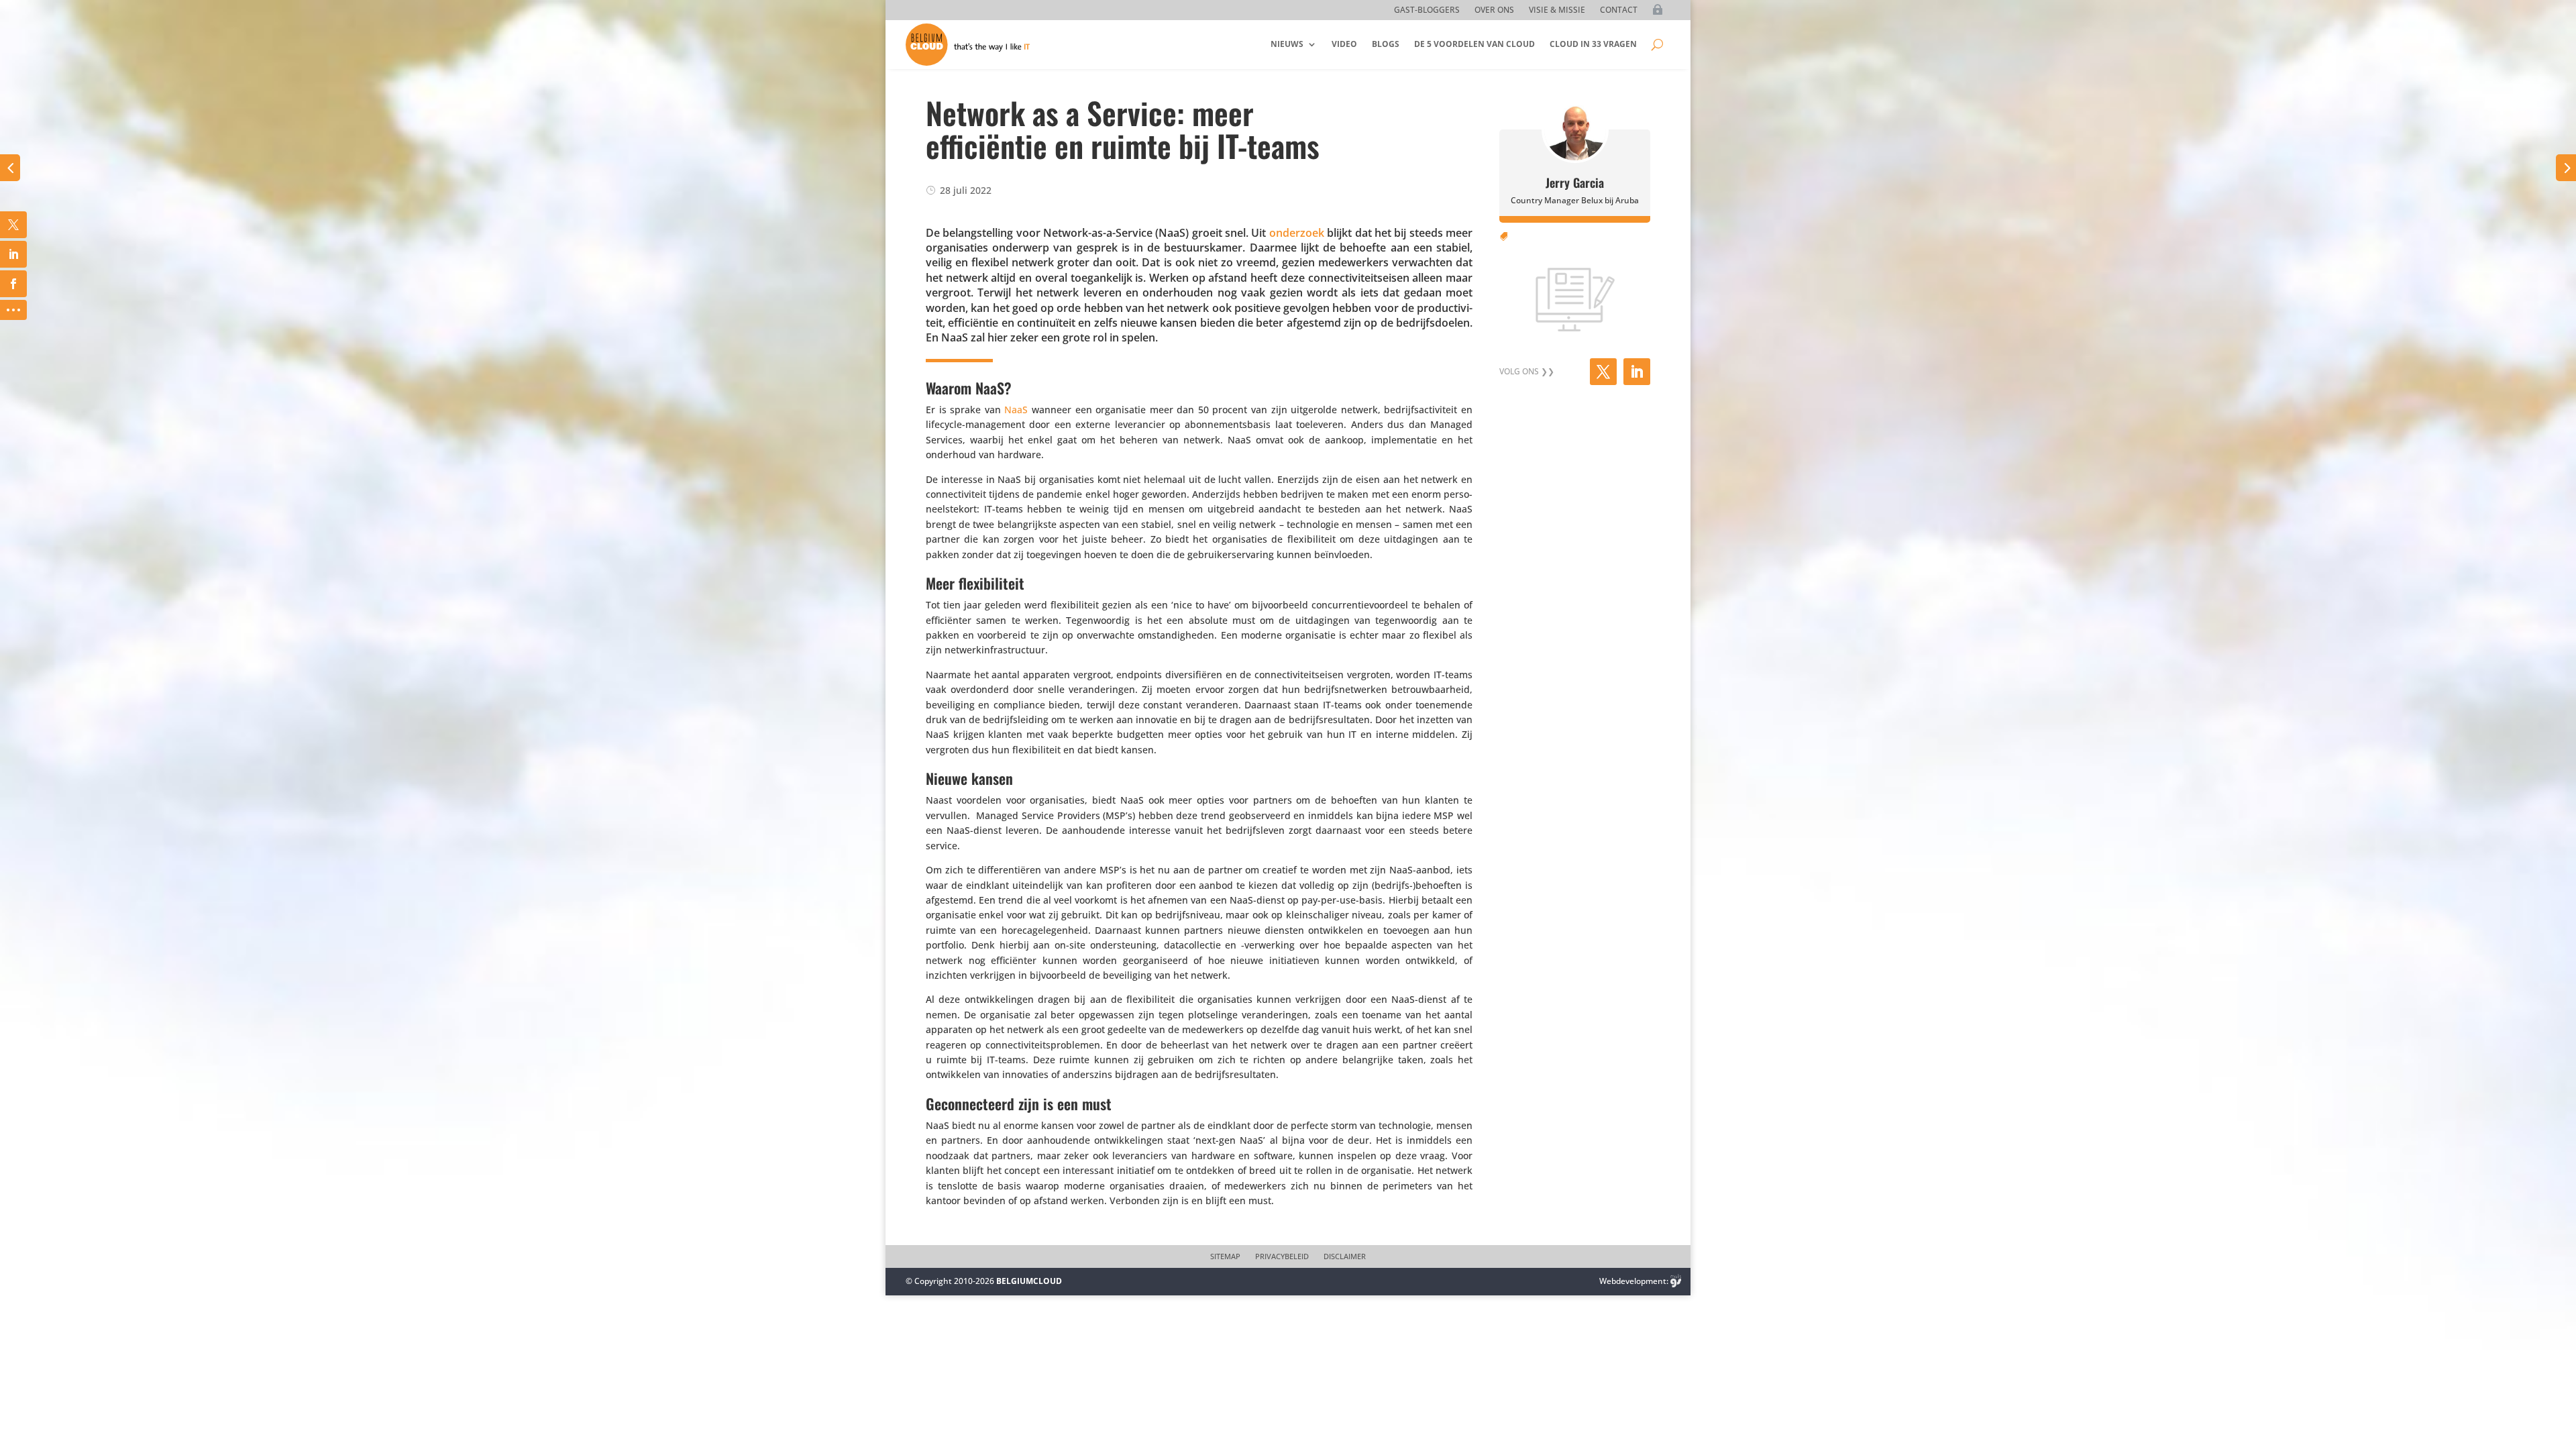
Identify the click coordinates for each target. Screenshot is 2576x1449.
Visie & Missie (1557, 10)
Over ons (1494, 10)
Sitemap (1225, 1256)
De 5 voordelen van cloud (1474, 44)
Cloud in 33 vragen (1593, 44)
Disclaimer (1345, 1256)
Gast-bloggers (1427, 10)
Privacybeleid (1282, 1256)
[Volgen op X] (1603, 372)
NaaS (1016, 410)
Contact (1619, 10)
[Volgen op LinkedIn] (1637, 372)
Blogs (1386, 44)
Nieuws (1287, 44)
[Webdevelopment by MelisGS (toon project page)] (1676, 1281)
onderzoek (1297, 233)
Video (1344, 44)
